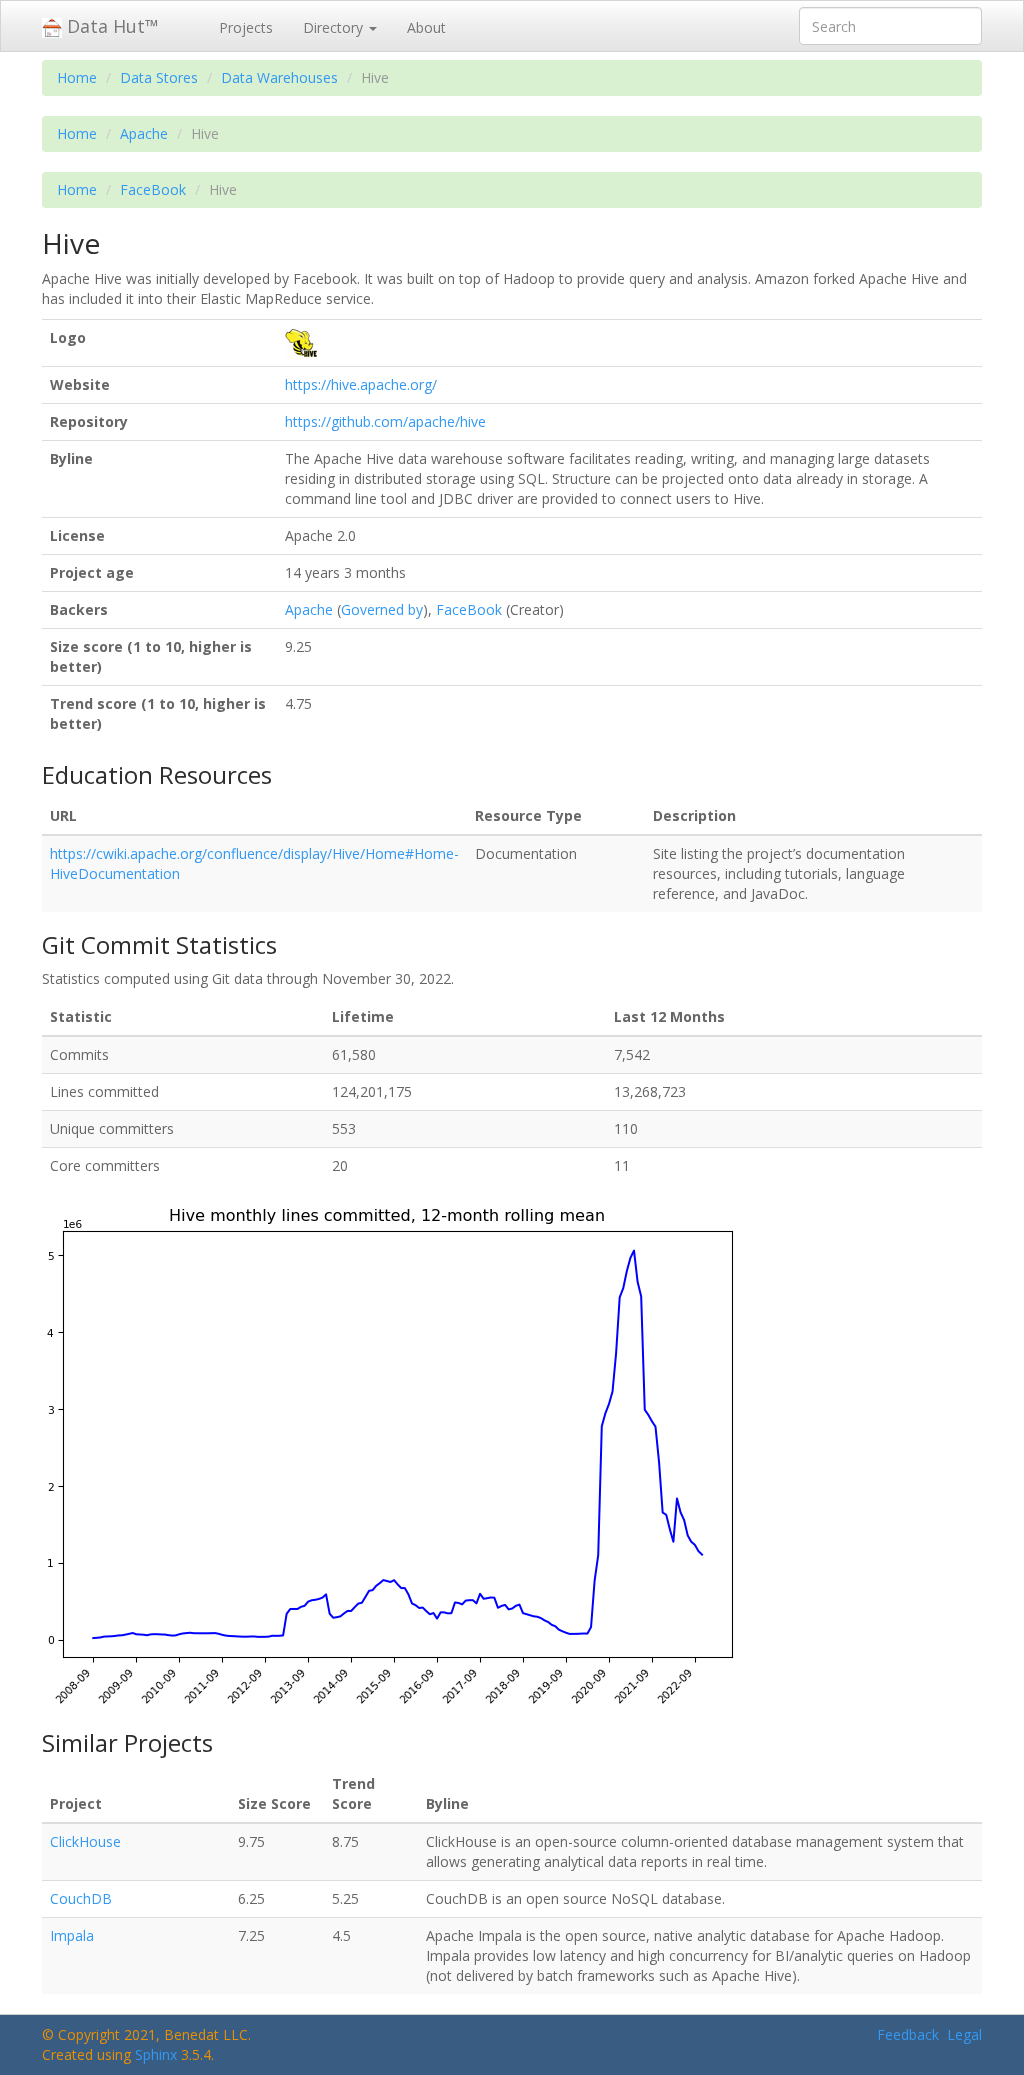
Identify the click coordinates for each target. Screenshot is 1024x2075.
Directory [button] (335, 27)
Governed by (382, 609)
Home (77, 77)
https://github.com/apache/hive (385, 421)
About (426, 27)
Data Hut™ (110, 26)
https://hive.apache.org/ (361, 384)
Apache (144, 133)
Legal (964, 2034)
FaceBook (153, 189)
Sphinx (156, 2054)
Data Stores (159, 77)
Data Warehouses (279, 77)
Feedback (908, 2034)
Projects (246, 27)
